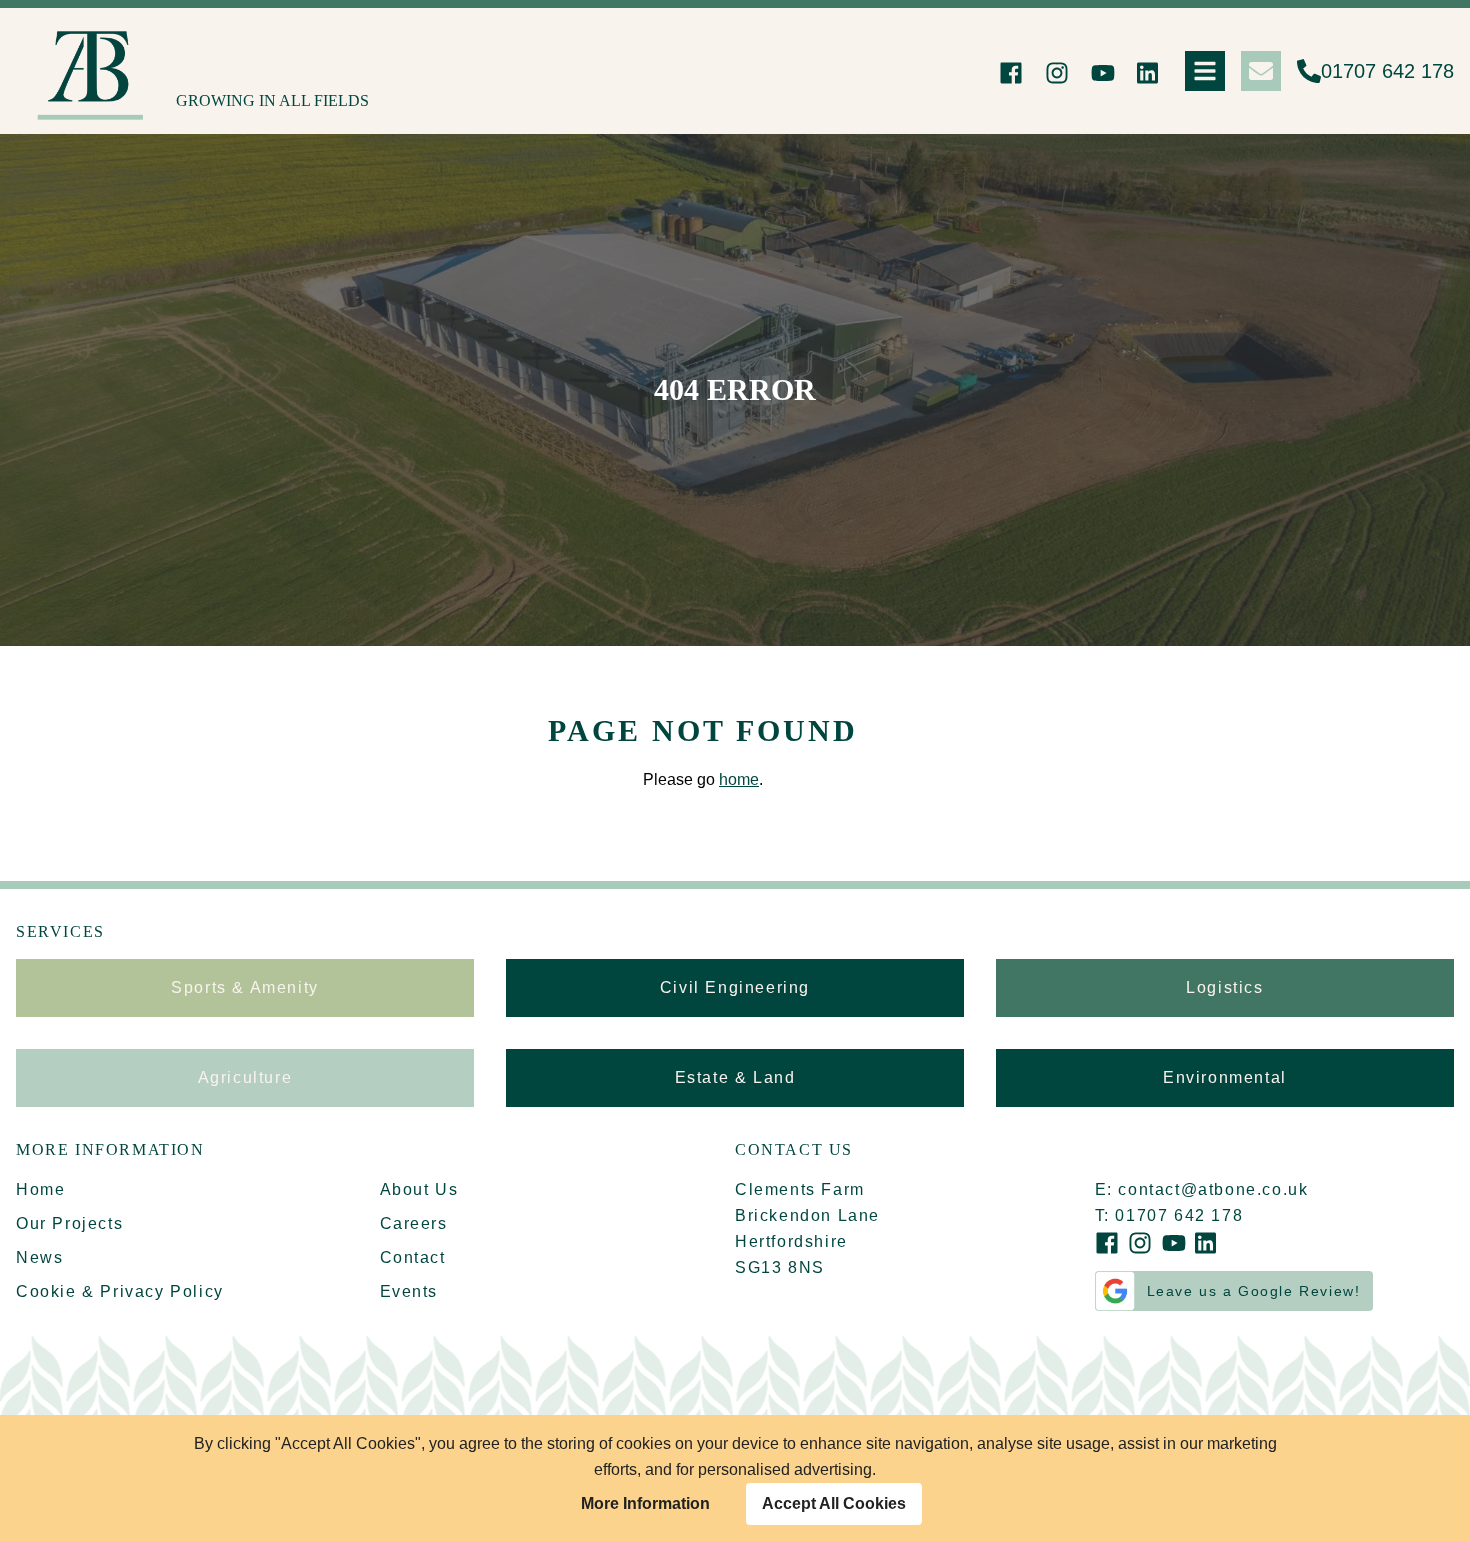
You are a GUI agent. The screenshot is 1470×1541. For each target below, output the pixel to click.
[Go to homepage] (96, 71)
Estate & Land (735, 1077)
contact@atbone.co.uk (1213, 1189)
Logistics (1224, 987)
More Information (645, 1503)
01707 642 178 (1387, 71)
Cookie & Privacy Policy (120, 1291)
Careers (414, 1223)
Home (40, 1189)
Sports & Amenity (245, 987)
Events (409, 1291)
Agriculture (245, 1077)
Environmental (1225, 1077)
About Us (419, 1189)
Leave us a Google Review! (1254, 1291)
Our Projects (69, 1223)
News (39, 1257)
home (739, 779)
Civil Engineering (735, 987)
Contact (413, 1257)
